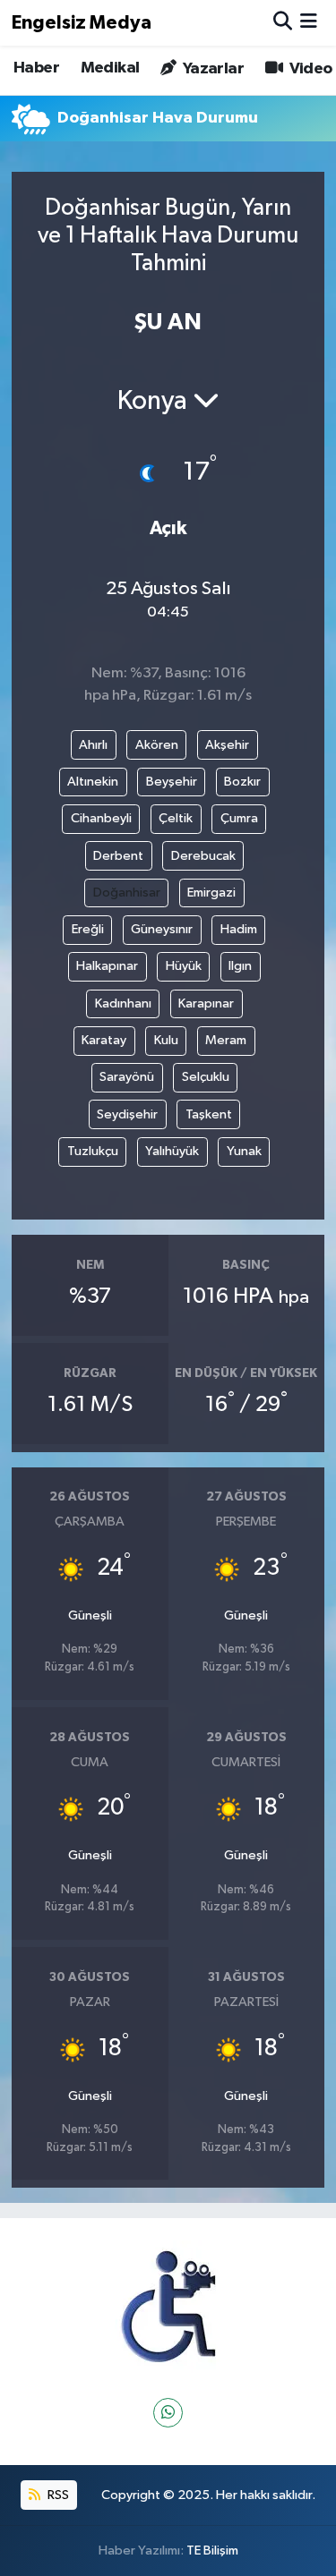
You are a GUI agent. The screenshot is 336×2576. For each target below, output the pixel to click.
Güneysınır (162, 929)
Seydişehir (127, 1114)
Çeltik (176, 818)
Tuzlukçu (93, 1151)
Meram (226, 1040)
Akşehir (227, 745)
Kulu (166, 1040)
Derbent (118, 856)
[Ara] (283, 23)
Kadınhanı (123, 1003)
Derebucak (203, 856)
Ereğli (88, 929)
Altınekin (93, 782)
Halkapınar (107, 966)
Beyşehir (172, 782)
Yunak (244, 1151)
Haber (36, 68)
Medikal (110, 68)
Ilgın (240, 966)
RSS (57, 2495)
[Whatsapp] (168, 2413)
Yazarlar (211, 69)
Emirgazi (211, 893)
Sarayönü (127, 1077)
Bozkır (242, 782)
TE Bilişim (212, 2550)
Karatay (104, 1040)
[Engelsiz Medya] (168, 2307)
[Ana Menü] (309, 23)
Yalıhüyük (172, 1151)
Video (309, 69)
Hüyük (184, 966)
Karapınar (206, 1003)
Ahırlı (93, 745)
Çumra (239, 818)
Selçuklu (206, 1077)
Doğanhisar (127, 893)
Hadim (239, 929)
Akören (157, 745)
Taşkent (209, 1114)
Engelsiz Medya (82, 23)
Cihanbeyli (101, 818)
